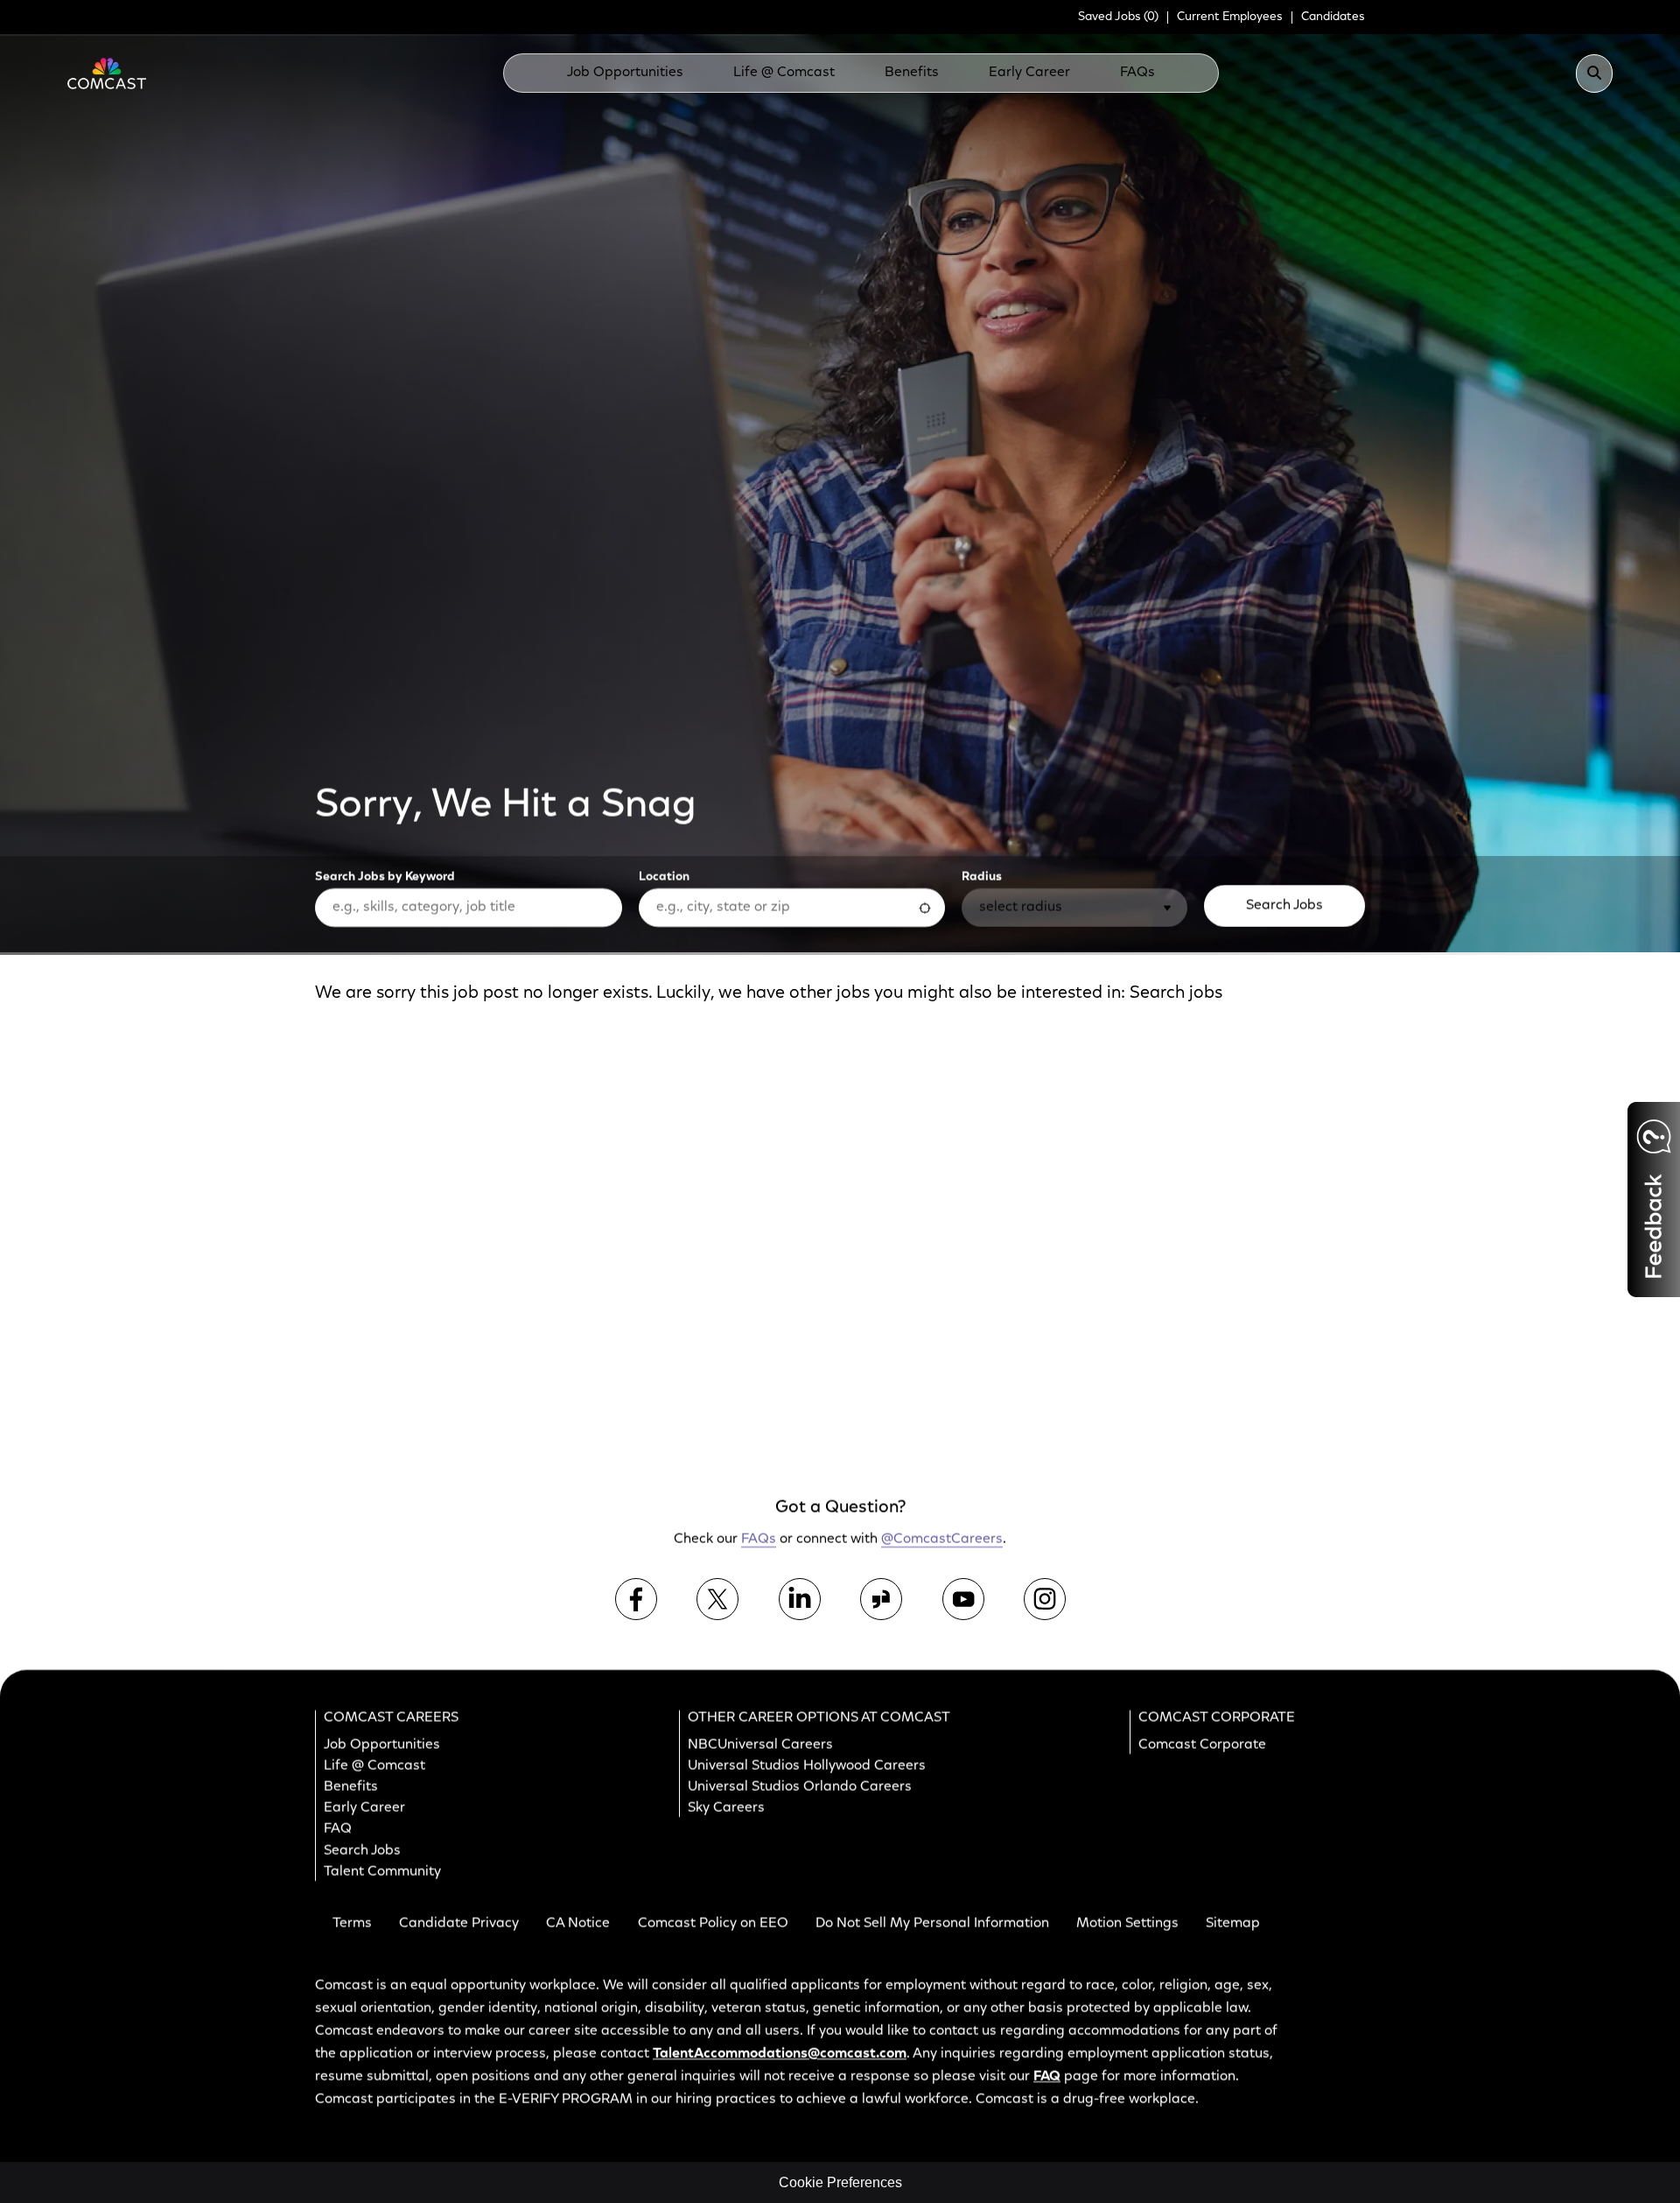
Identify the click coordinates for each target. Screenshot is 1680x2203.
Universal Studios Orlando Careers (800, 1787)
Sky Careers (726, 1808)
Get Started (1232, 1386)
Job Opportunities (625, 73)
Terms (352, 1924)
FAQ (338, 1829)
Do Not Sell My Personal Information (932, 1924)
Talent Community (382, 1871)
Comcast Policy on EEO (713, 1924)
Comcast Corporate (1202, 1744)
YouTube (963, 1598)
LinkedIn (800, 1598)
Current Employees (1230, 18)
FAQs (1137, 73)
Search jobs (1176, 993)
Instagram (1045, 1598)
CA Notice (578, 1924)
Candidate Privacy (459, 1924)
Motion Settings (1127, 1924)
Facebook (636, 1598)
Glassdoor (881, 1598)
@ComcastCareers (942, 1540)
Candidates (1333, 18)
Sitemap (1233, 1924)
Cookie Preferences (840, 2182)
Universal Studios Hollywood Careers (807, 1766)
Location (664, 878)
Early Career (1029, 73)
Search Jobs (1284, 906)
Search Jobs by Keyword (385, 878)
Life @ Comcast (784, 73)
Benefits (912, 73)
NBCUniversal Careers (760, 1744)
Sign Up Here (1228, 1175)
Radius (982, 878)
